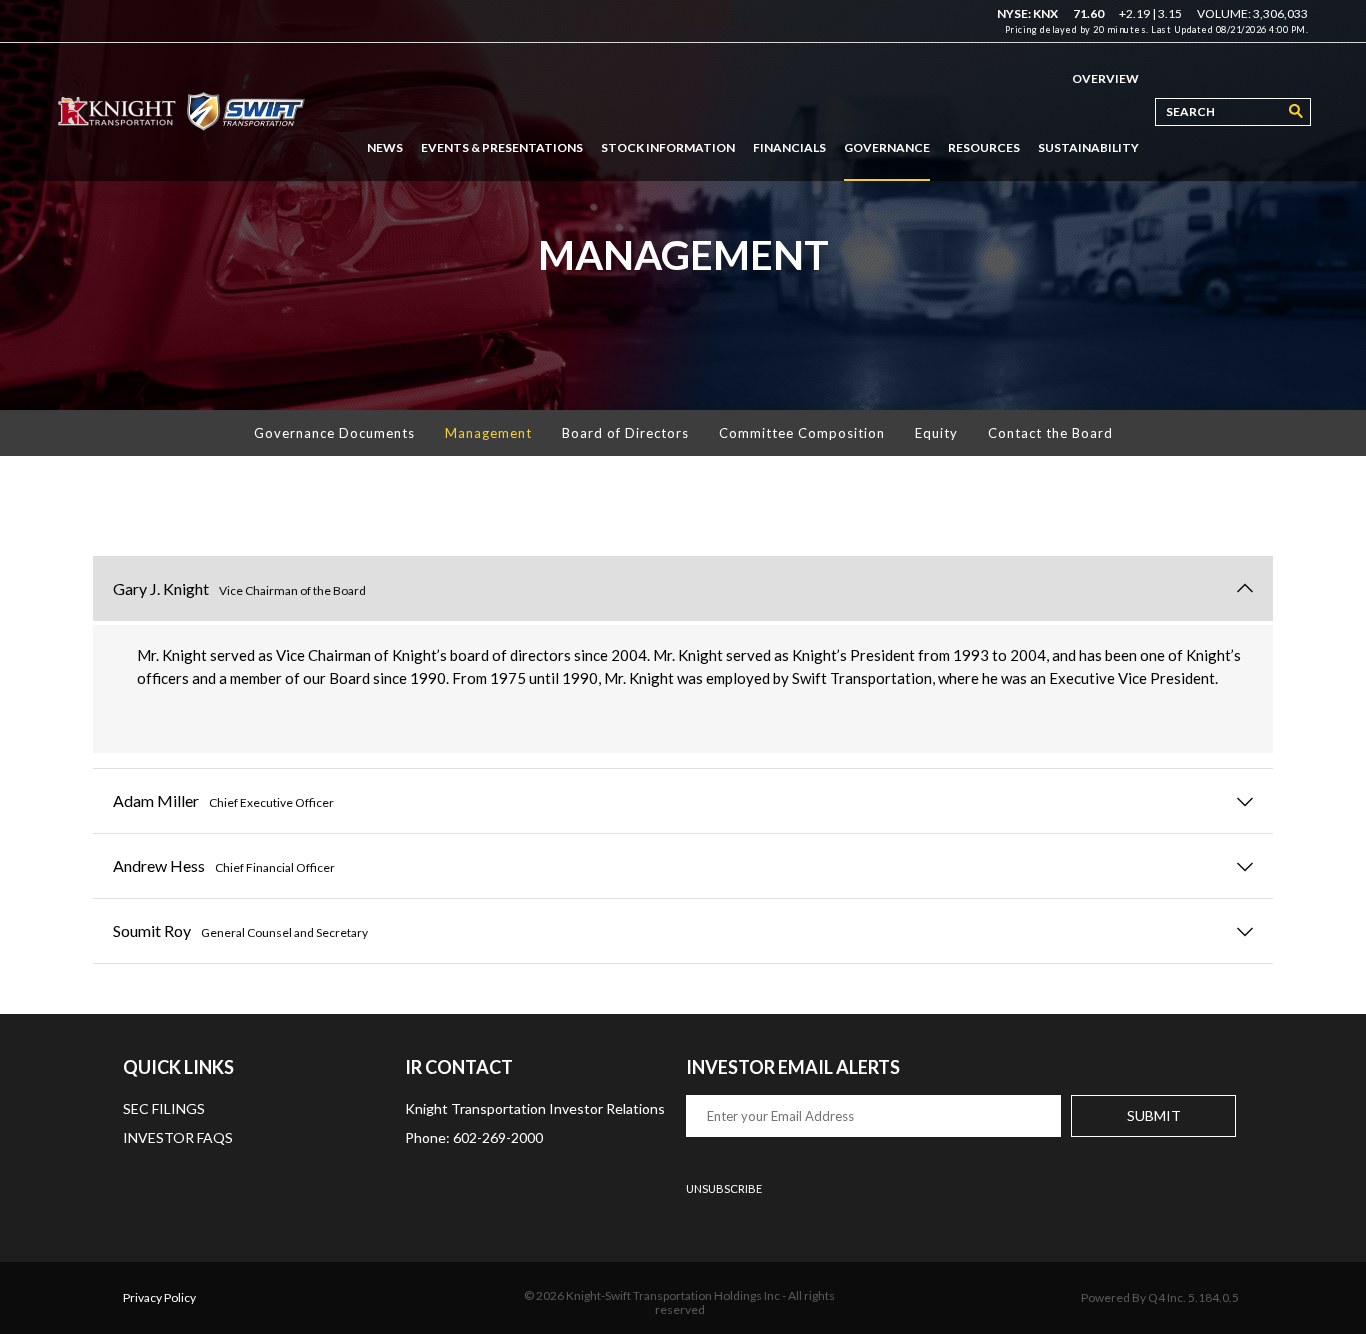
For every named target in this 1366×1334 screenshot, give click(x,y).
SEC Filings (164, 1108)
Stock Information (668, 147)
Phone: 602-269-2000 (474, 1137)
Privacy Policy (159, 1297)
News (385, 147)
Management (488, 433)
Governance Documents (334, 433)
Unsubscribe (724, 1188)
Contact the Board (1050, 433)
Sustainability (1088, 147)
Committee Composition (802, 433)
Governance (887, 147)
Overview (1105, 78)
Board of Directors (625, 433)
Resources (984, 147)
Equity (936, 433)
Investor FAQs (178, 1137)
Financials (789, 147)
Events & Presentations (502, 147)
